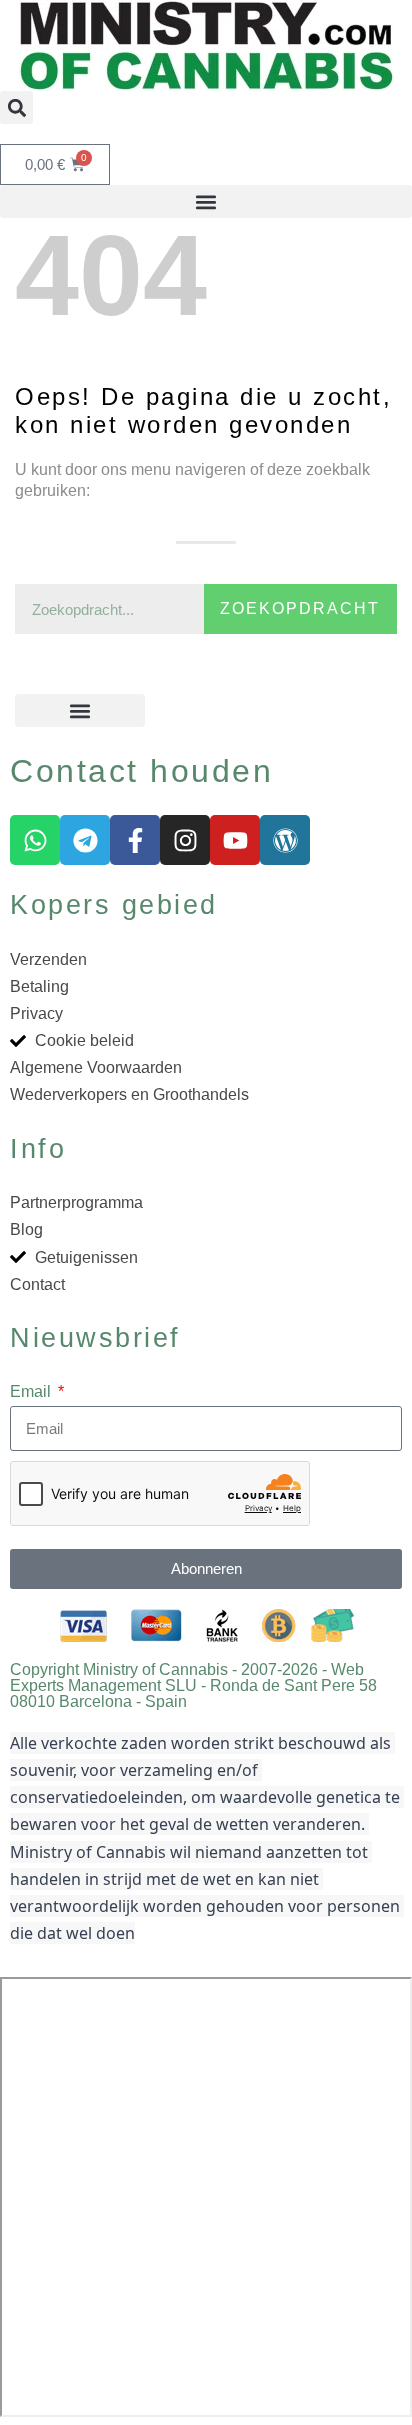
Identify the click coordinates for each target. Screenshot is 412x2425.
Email (32, 1391)
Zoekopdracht (300, 608)
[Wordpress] (285, 840)
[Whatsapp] (35, 840)
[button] (16, 107)
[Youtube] (235, 840)
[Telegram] (85, 840)
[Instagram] (185, 840)
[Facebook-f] (135, 840)
